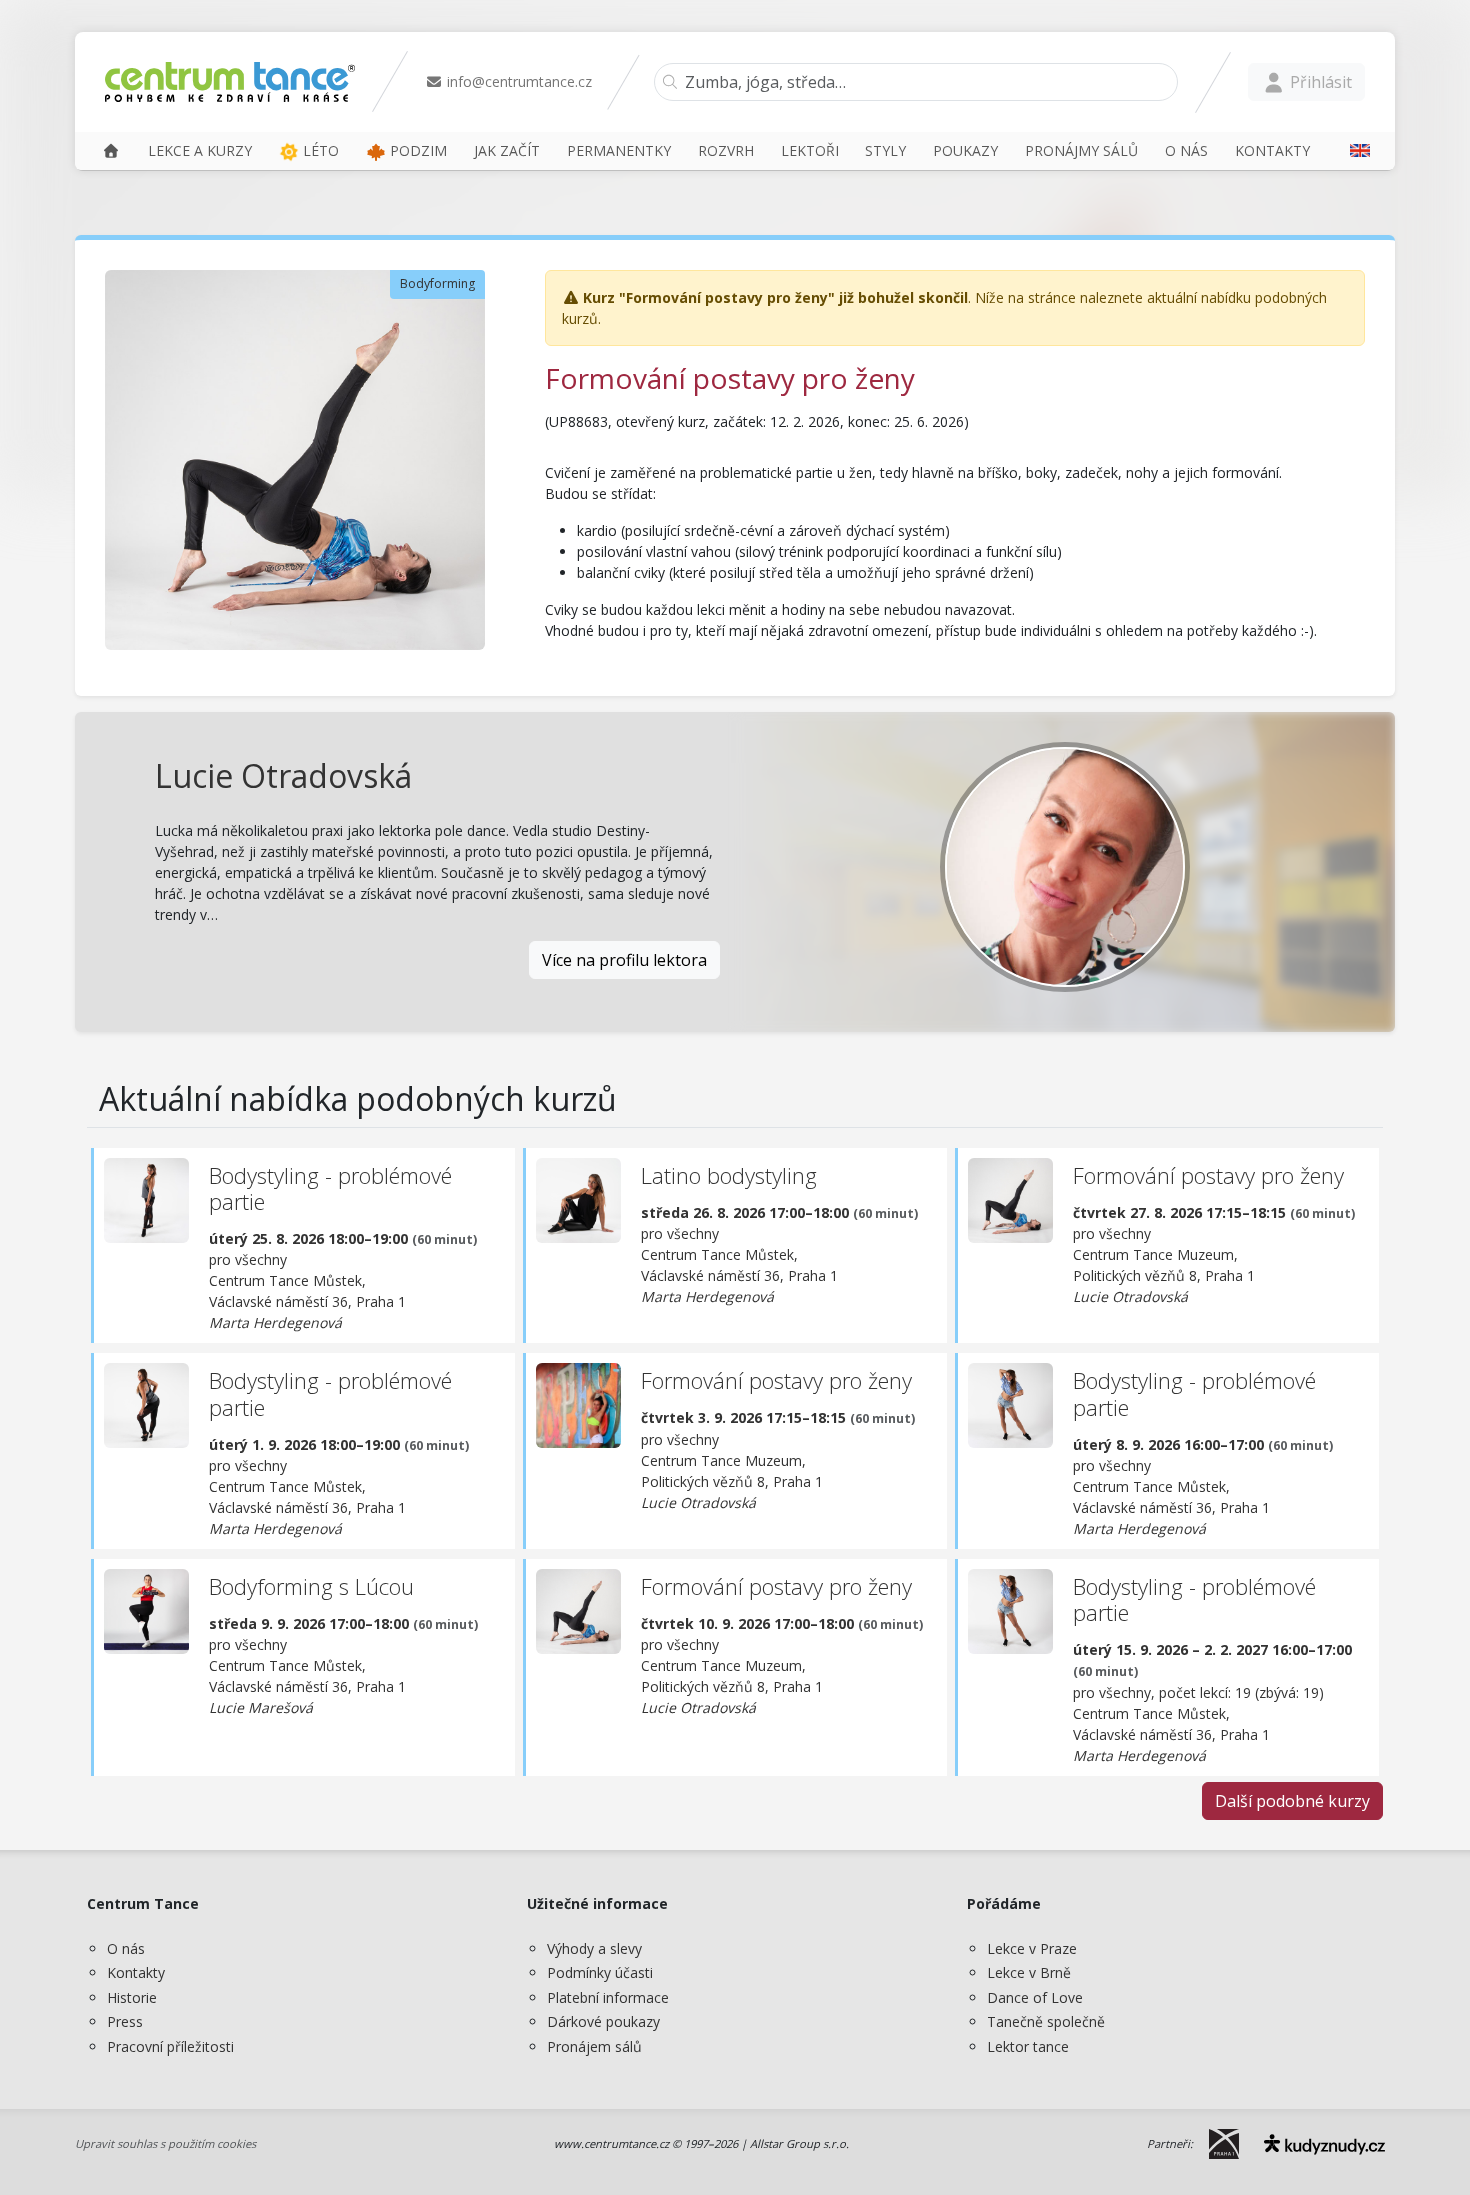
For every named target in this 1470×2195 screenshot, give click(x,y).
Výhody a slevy (594, 1948)
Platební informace (608, 1997)
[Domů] (111, 150)
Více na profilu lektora (624, 960)
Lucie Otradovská (283, 775)
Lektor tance (1028, 2046)
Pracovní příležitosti (170, 2046)
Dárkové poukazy (603, 2021)
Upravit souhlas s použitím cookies (165, 2143)
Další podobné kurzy (1292, 1801)
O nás (126, 1948)
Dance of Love (1035, 1997)
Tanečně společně (1046, 2021)
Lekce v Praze (1032, 1948)
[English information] (1353, 150)
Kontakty (136, 1972)
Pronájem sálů (594, 2046)
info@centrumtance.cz (517, 81)
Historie (132, 1997)
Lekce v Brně (1029, 1972)
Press (125, 2021)
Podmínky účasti (600, 1972)
